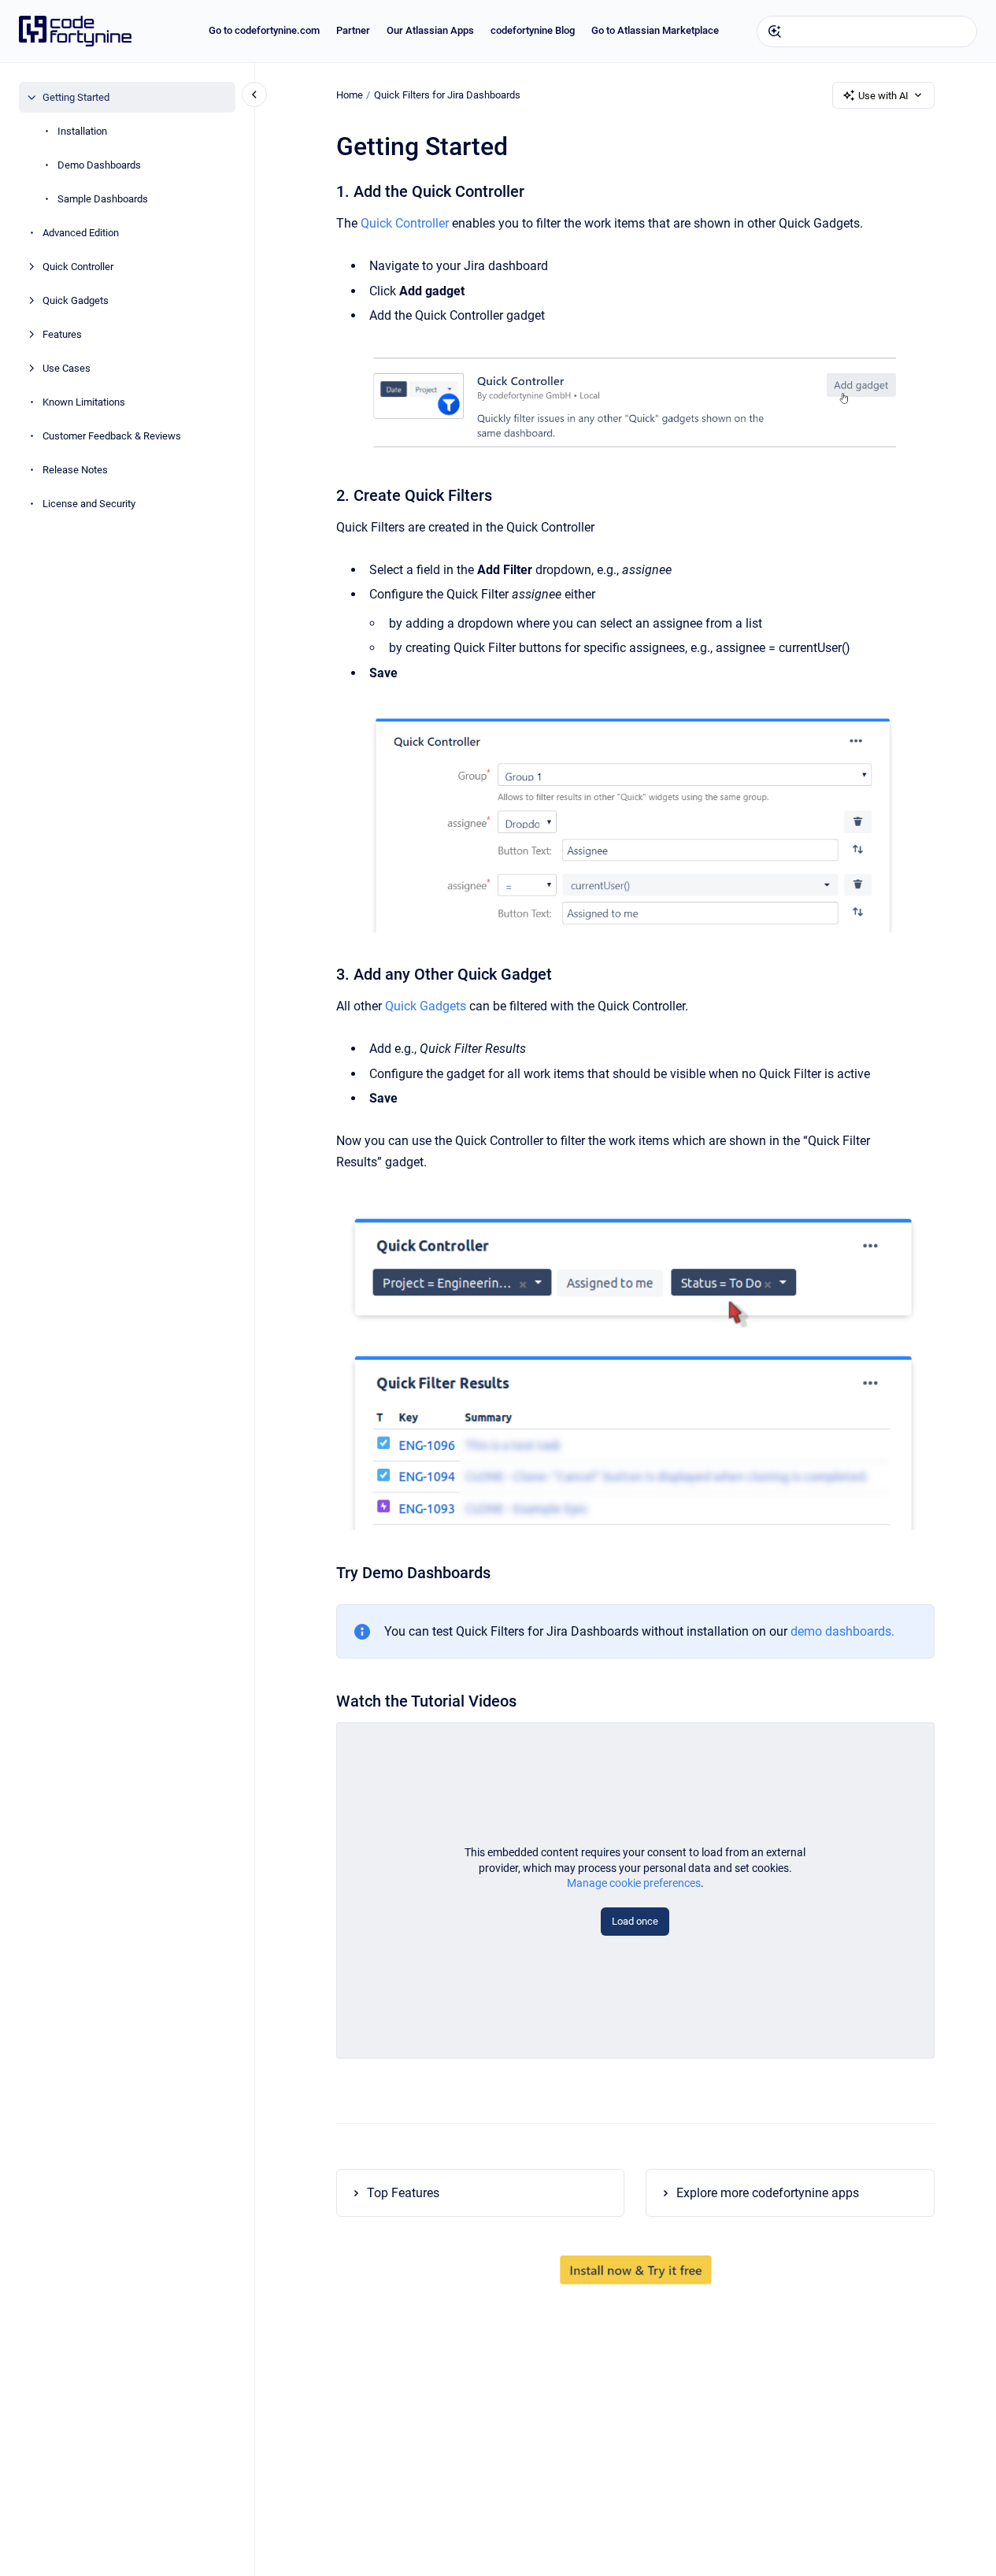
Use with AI (883, 96)
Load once (635, 1921)
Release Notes (75, 470)
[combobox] (867, 32)
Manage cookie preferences (634, 1883)
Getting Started (76, 97)
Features (62, 334)
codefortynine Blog (533, 30)
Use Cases (67, 368)
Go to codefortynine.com (264, 30)
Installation (82, 131)
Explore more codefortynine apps (768, 2193)
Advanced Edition (81, 233)
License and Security (89, 504)
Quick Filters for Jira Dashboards (447, 95)
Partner (353, 30)
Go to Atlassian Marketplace (655, 30)
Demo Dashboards (99, 165)
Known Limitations (84, 402)
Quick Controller (78, 267)
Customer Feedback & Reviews (112, 436)
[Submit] (775, 32)
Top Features (403, 2193)
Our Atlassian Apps (430, 30)
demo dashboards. (842, 1631)
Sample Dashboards (103, 199)
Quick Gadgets (76, 300)
